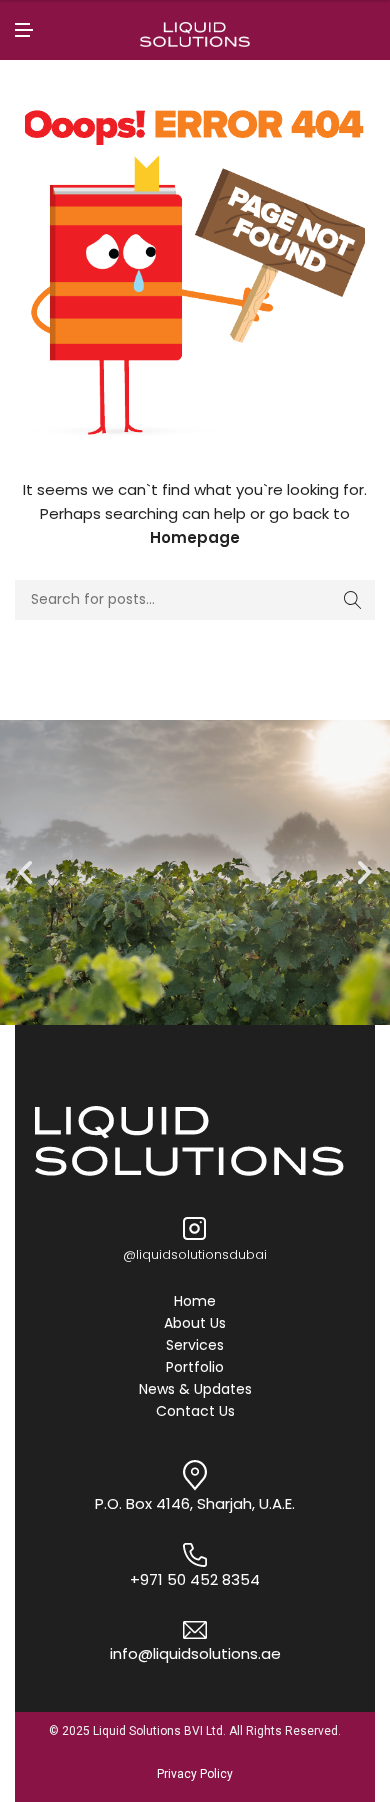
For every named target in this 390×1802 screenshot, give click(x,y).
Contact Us (195, 1412)
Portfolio (195, 1368)
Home (195, 1302)
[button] (25, 872)
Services (195, 1346)
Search (353, 600)
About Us (195, 1324)
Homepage (195, 537)
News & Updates (195, 1390)
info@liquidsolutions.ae (195, 1653)
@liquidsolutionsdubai (195, 1254)
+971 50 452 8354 (195, 1579)
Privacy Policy (195, 1774)
